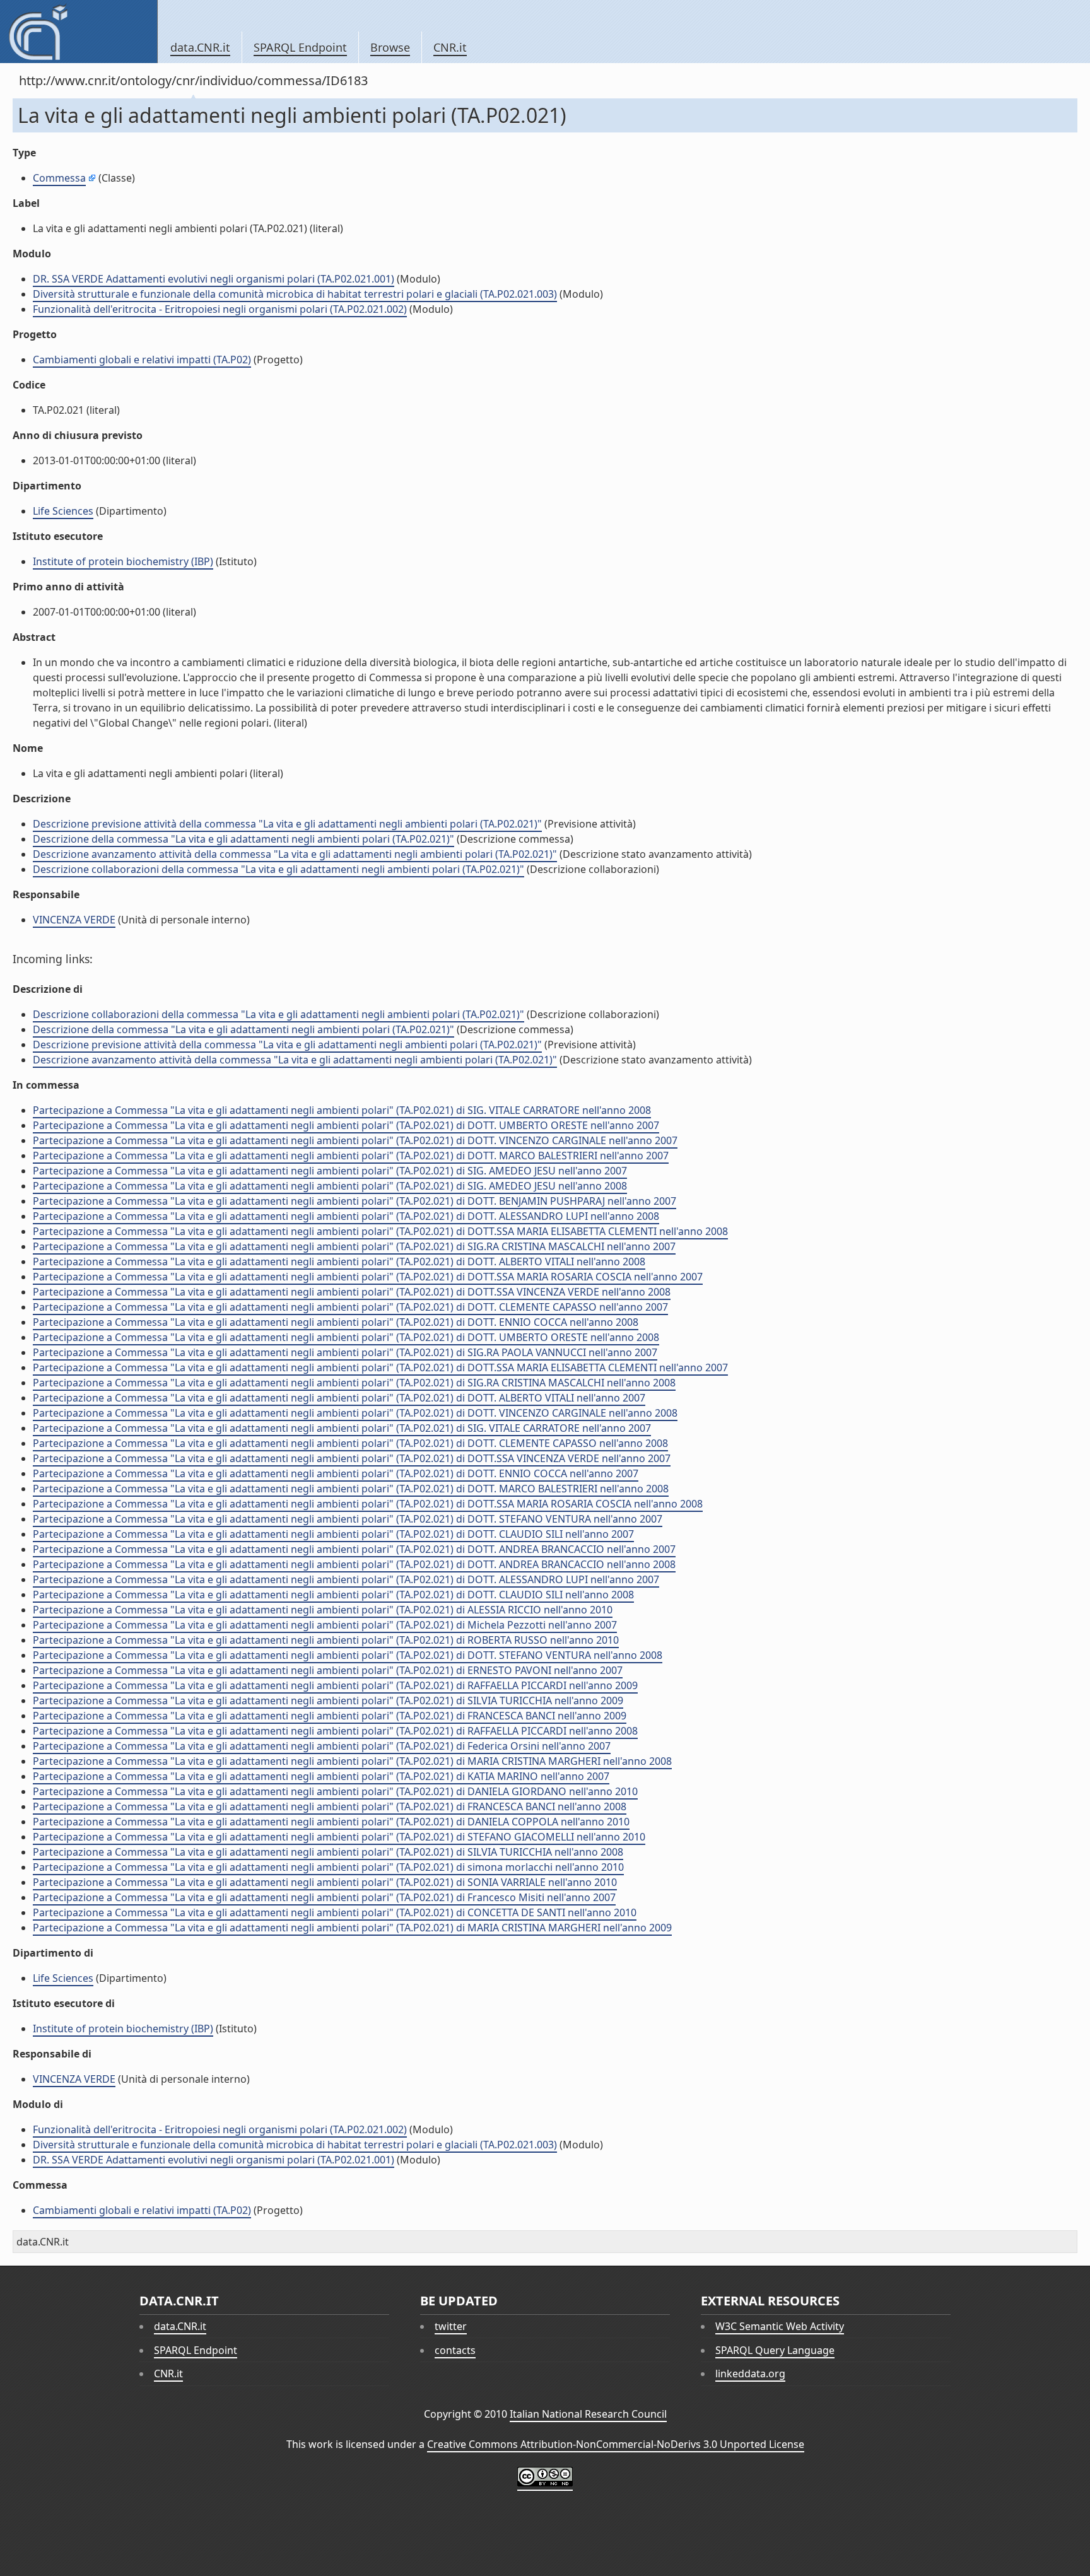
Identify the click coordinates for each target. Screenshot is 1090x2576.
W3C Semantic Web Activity (780, 2326)
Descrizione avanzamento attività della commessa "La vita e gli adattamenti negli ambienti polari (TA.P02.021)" (295, 854)
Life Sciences (63, 511)
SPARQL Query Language (775, 2350)
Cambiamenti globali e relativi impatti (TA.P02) (142, 360)
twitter (451, 2326)
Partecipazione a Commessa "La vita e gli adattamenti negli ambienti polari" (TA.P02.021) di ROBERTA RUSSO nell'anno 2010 (326, 1640)
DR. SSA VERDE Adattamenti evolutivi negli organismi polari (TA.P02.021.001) (214, 279)
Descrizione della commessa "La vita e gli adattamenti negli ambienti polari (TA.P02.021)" (243, 839)
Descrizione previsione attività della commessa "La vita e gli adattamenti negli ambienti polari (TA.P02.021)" (287, 824)
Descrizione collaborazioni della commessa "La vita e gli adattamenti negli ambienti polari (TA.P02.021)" (278, 869)
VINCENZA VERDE (74, 920)
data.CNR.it (200, 47)
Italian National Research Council (588, 2414)
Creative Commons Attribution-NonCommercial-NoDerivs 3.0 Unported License (616, 2444)
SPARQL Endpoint (300, 47)
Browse (390, 47)
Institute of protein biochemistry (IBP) (123, 561)
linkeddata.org (750, 2374)
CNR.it (450, 47)
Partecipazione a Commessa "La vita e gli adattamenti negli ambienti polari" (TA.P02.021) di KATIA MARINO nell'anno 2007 (321, 1776)
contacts (455, 2350)
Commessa (59, 178)
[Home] (79, 32)
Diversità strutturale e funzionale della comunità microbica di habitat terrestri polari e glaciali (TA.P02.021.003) (295, 294)
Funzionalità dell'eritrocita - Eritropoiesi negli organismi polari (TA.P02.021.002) (220, 309)
